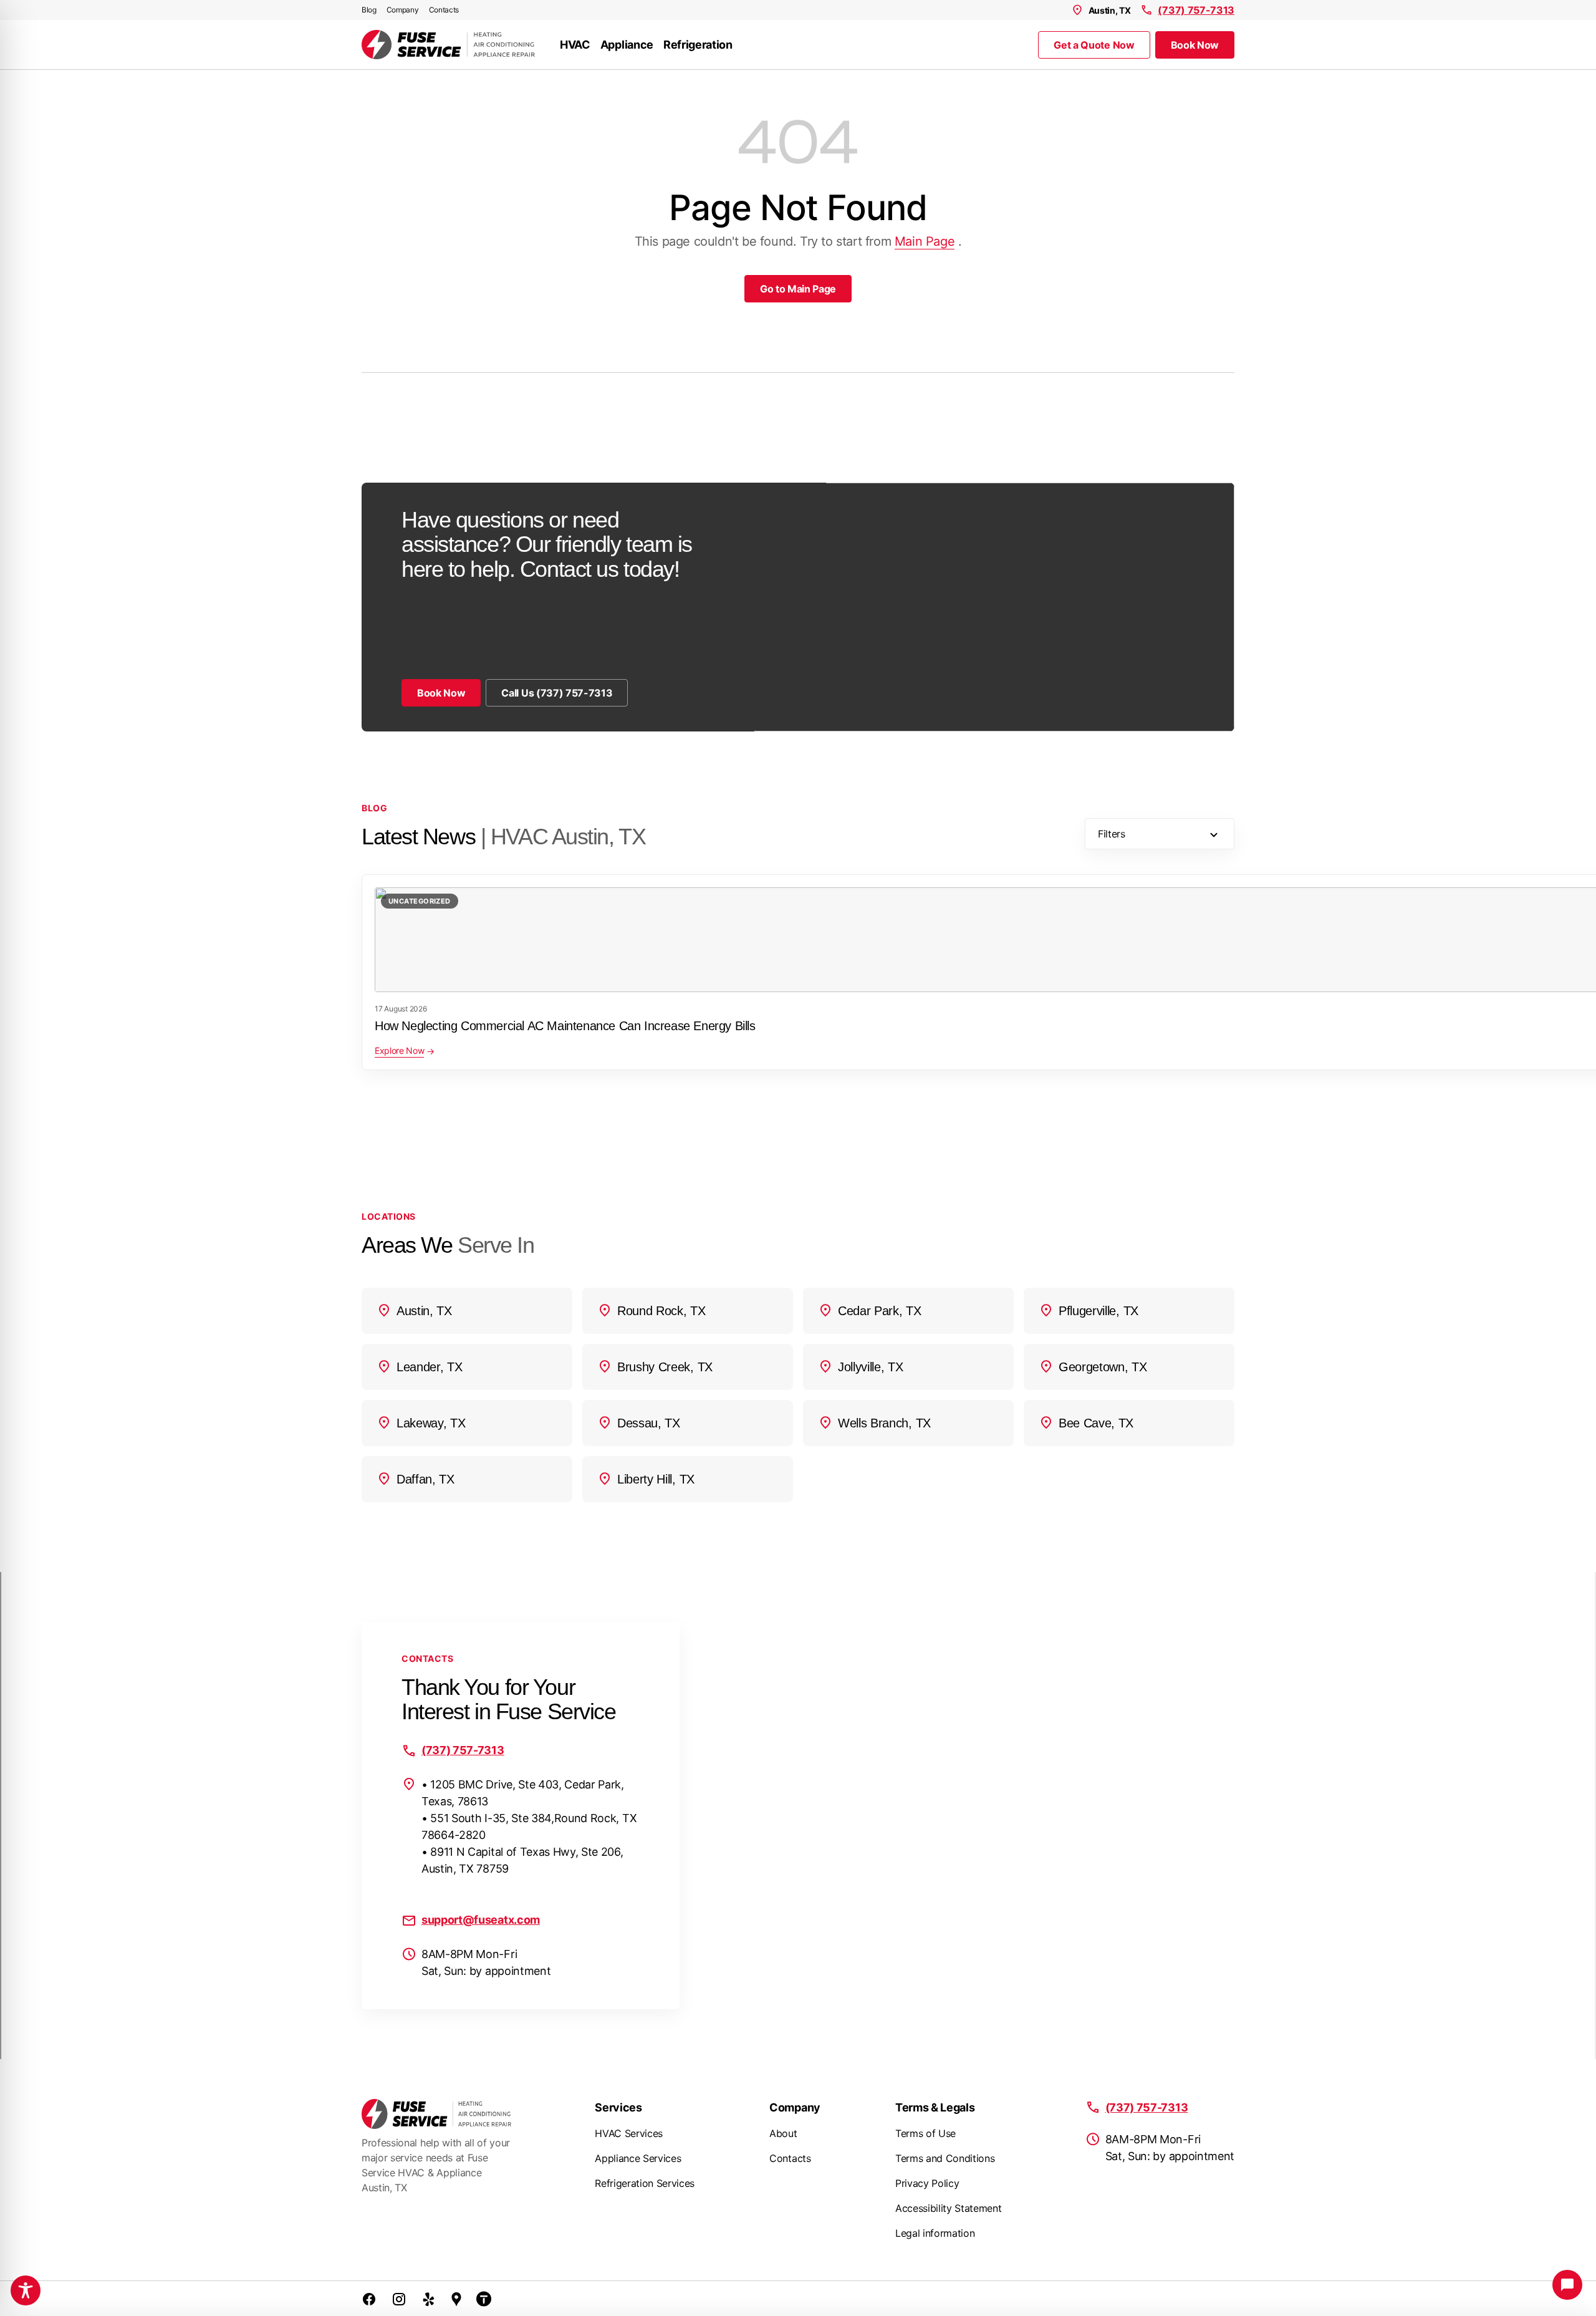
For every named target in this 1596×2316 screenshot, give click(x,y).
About (783, 2133)
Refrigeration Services (645, 2183)
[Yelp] (429, 2299)
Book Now (1195, 45)
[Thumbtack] (484, 2299)
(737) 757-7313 (1196, 10)
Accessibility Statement (949, 2208)
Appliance (627, 45)
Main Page (925, 241)
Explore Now (399, 1050)
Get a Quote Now (1094, 45)
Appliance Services (638, 2158)
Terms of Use (925, 2133)
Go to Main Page (798, 289)
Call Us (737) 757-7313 (557, 693)
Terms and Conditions (945, 2158)
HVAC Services (629, 2133)
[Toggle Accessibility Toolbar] (26, 2290)
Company (403, 10)
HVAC (575, 45)
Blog (369, 10)
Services (618, 2107)
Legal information (935, 2233)
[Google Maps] (456, 2299)
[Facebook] (369, 2299)
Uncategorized (420, 901)
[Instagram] (399, 2299)
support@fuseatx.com (481, 1920)
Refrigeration (698, 45)
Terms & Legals (935, 2107)
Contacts (444, 10)
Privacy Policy (927, 2183)
